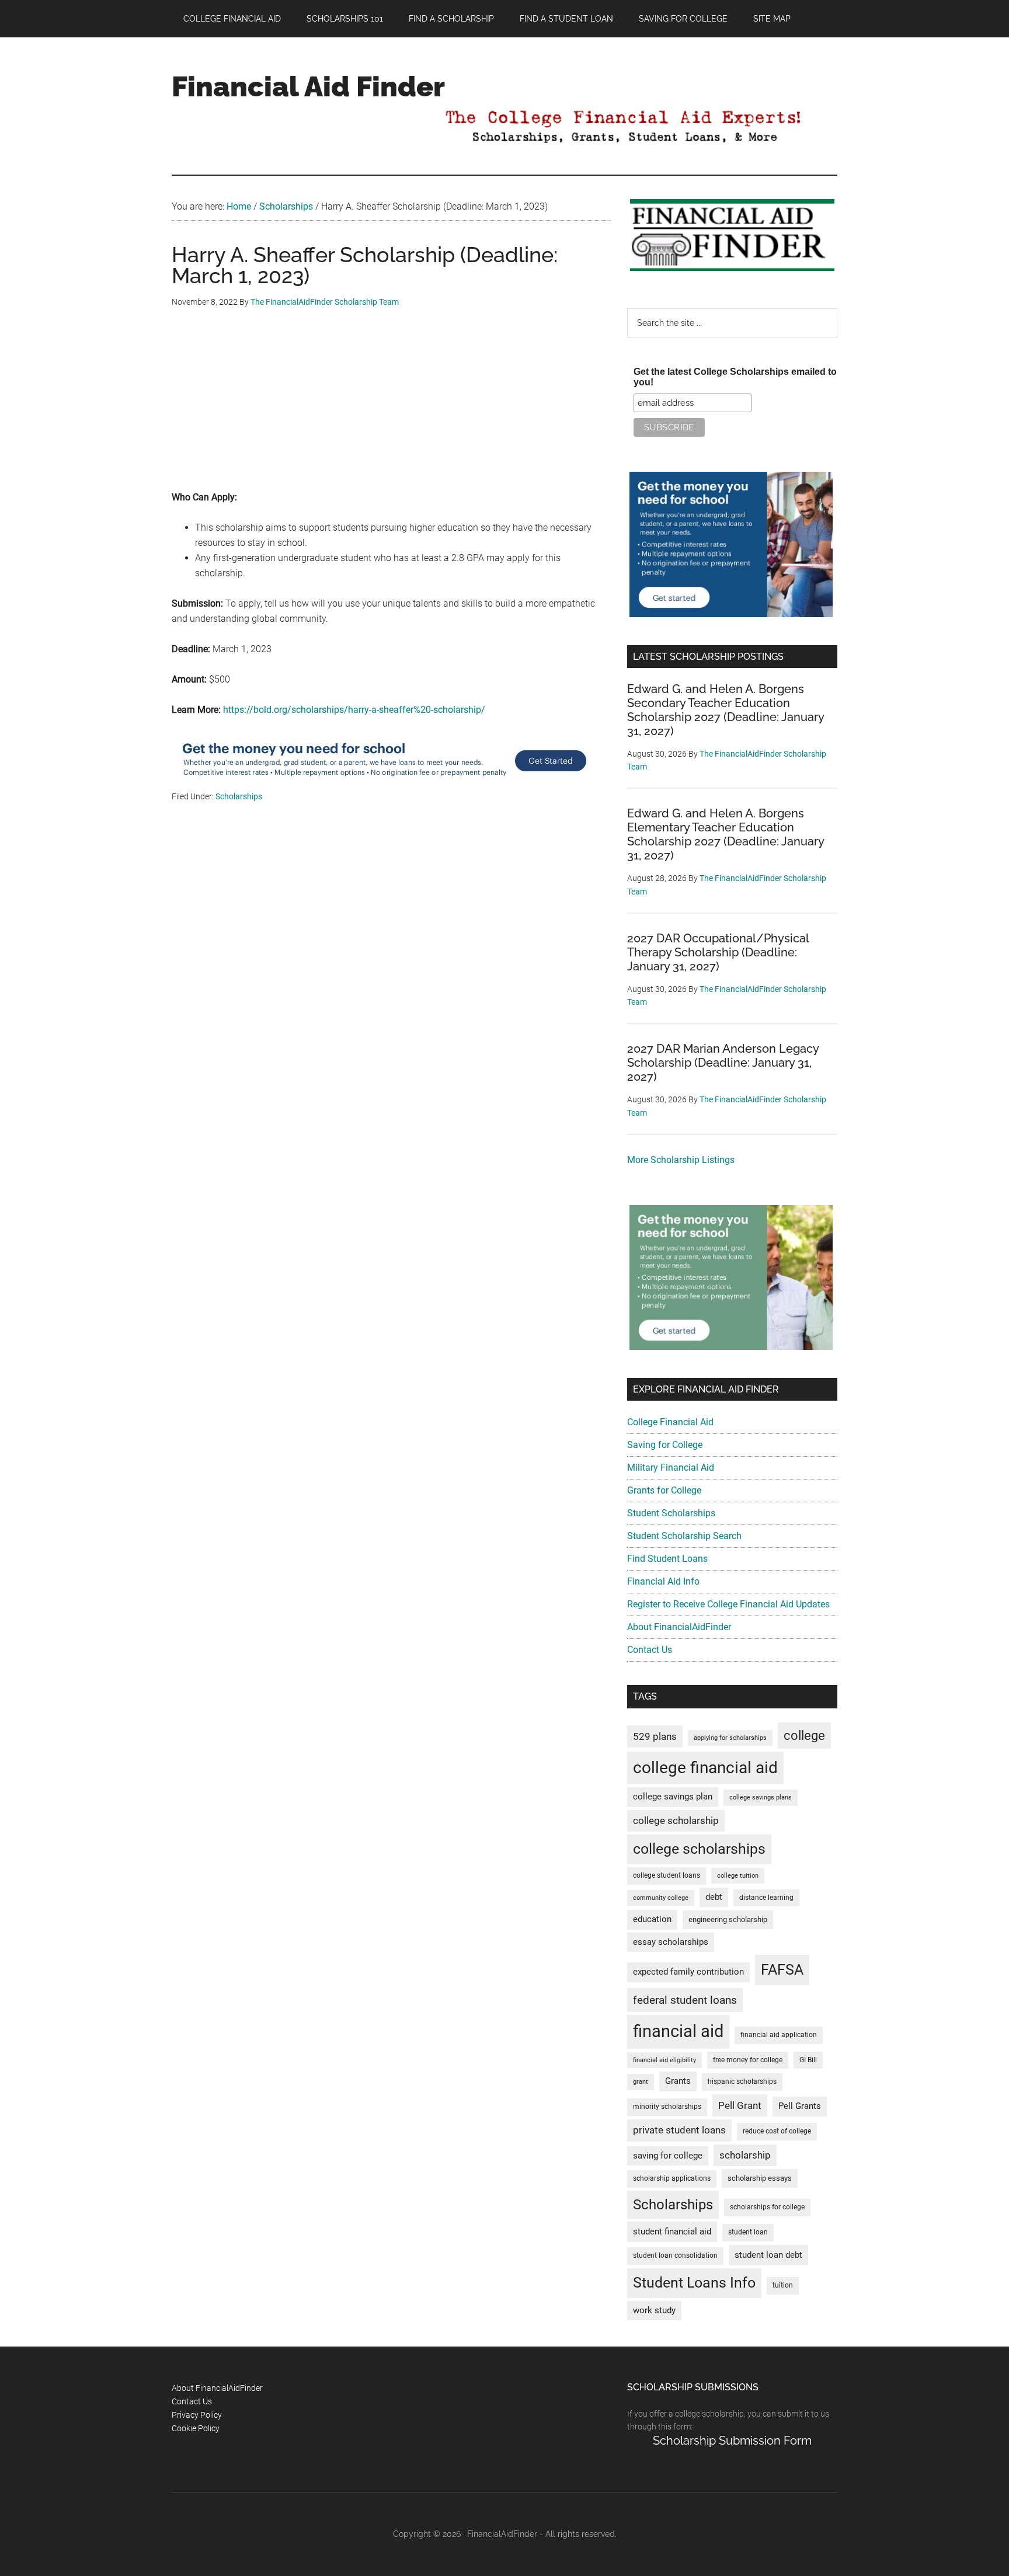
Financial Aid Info (663, 1581)
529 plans (655, 1736)
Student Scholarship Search (684, 1536)
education (652, 1919)
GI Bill (808, 2060)
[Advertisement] (391, 408)
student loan (748, 2232)
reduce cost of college (777, 2131)
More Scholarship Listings (681, 1160)
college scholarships (699, 1849)
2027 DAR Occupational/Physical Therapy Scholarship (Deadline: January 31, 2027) (718, 952)
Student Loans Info (694, 2283)
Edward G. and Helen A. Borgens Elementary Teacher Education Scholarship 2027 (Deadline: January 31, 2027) (726, 834)
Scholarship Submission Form (732, 2441)
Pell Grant (740, 2105)
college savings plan (673, 1797)
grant (641, 2082)
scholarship (745, 2155)
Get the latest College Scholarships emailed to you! (735, 377)
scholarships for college (767, 2207)
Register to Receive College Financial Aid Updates (728, 1604)
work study (654, 2311)
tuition (783, 2285)
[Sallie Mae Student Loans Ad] (384, 782)
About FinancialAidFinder (679, 1627)
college (804, 1736)
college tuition (738, 1876)
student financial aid (672, 2232)
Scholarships (239, 796)
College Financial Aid (670, 1422)
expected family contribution (688, 1972)
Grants (678, 2081)
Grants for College (664, 1490)
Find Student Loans (667, 1559)
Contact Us (650, 1650)
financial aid (678, 2031)
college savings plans (761, 1797)
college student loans (667, 1875)
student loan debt (768, 2255)
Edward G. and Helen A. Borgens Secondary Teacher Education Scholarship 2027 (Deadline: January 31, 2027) (726, 710)
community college (661, 1898)
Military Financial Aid (671, 1468)
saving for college (668, 2156)
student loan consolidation (675, 2255)
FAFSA (782, 1969)
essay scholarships (671, 1942)
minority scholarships (667, 2107)
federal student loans (685, 2000)
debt (714, 1897)
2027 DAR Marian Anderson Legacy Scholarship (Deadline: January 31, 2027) (723, 1063)
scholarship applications (672, 2178)
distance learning (766, 1898)
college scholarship (676, 1820)
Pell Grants (800, 2106)
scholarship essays (760, 2178)
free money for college (748, 2060)
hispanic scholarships (742, 2081)
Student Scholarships (671, 1513)
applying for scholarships (730, 1738)
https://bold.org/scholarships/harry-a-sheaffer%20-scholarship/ (354, 710)
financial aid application (779, 2035)
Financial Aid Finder (308, 86)
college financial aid (705, 1768)
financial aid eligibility (664, 2060)
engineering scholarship (728, 1919)
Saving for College (665, 1445)
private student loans (679, 2130)
